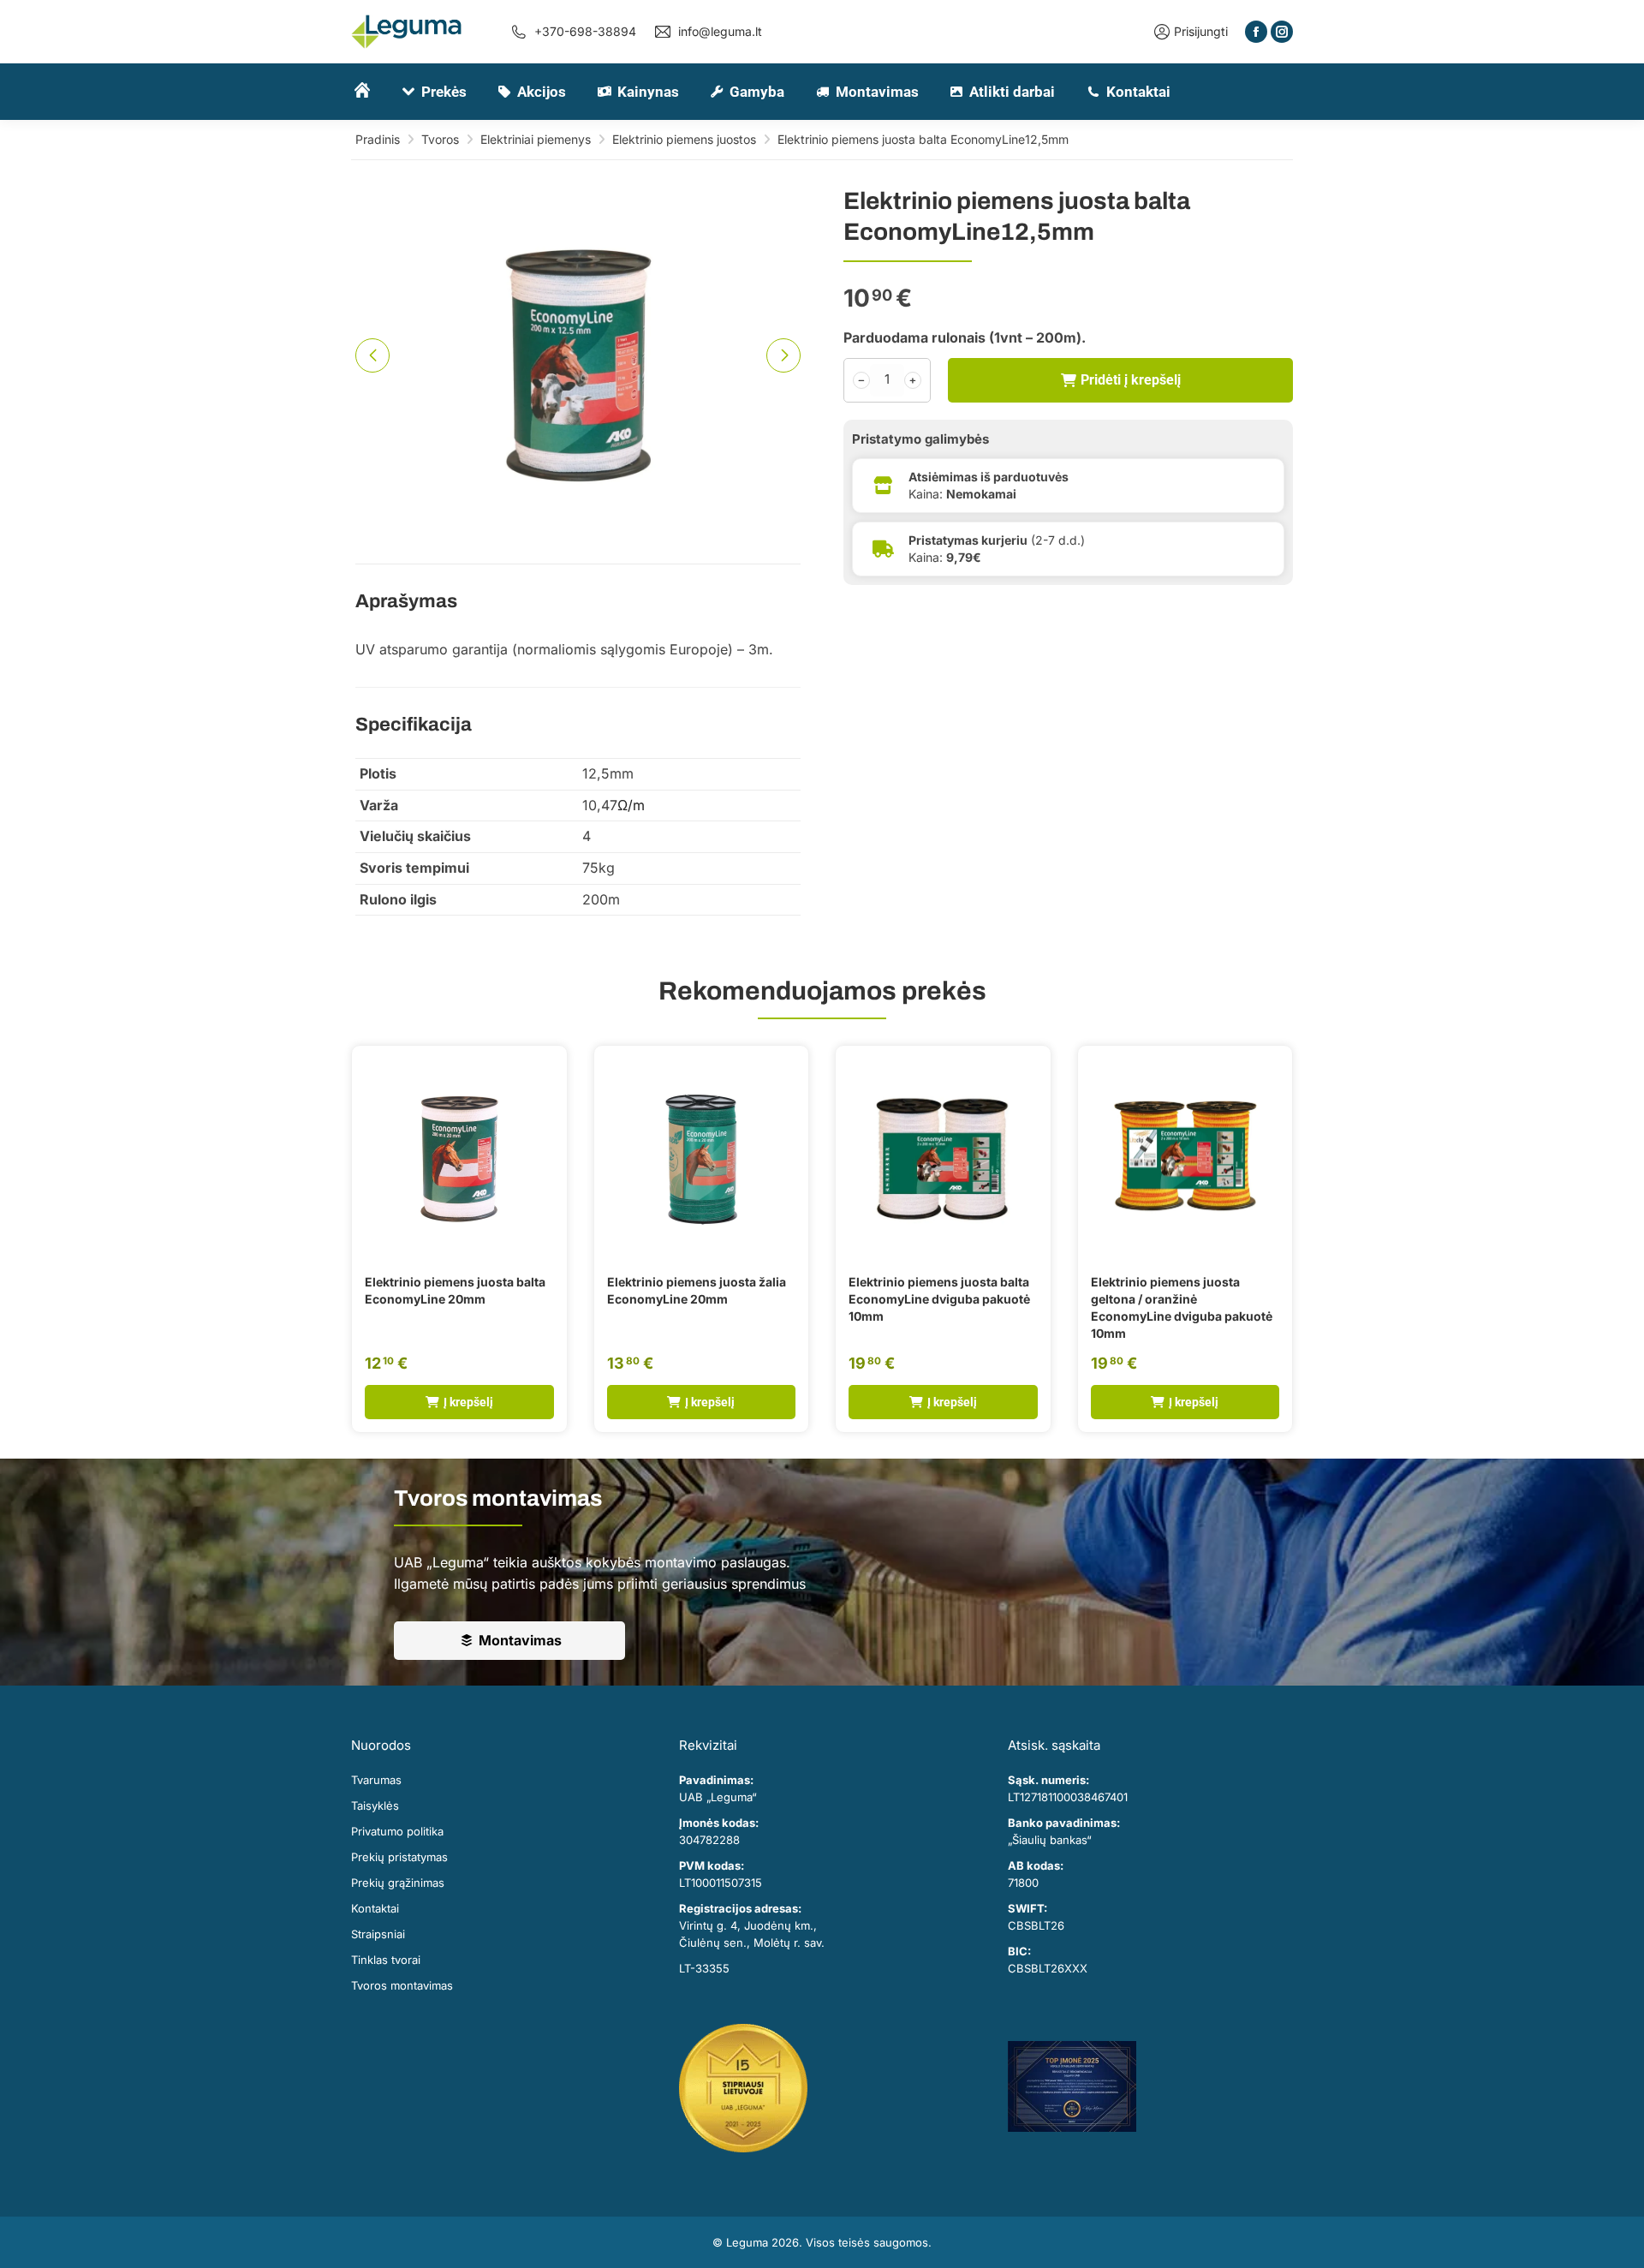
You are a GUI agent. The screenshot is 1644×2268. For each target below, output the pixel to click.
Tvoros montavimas (402, 1985)
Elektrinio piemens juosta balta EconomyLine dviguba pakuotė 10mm (939, 1299)
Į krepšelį (468, 1402)
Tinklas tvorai (386, 1960)
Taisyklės (375, 1805)
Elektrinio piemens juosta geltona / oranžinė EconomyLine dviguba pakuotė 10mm (1182, 1307)
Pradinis (378, 139)
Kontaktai (375, 1908)
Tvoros (440, 139)
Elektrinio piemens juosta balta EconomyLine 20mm (455, 1290)
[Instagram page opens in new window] (1282, 32)
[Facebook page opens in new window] (1256, 32)
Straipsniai (378, 1934)
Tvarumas (376, 1780)
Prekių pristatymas (399, 1857)
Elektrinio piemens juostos (684, 139)
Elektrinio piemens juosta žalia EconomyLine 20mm (697, 1290)
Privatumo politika (397, 1831)
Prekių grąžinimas (398, 1883)
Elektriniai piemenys (536, 139)
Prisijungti (1201, 31)
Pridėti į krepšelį (1131, 379)
